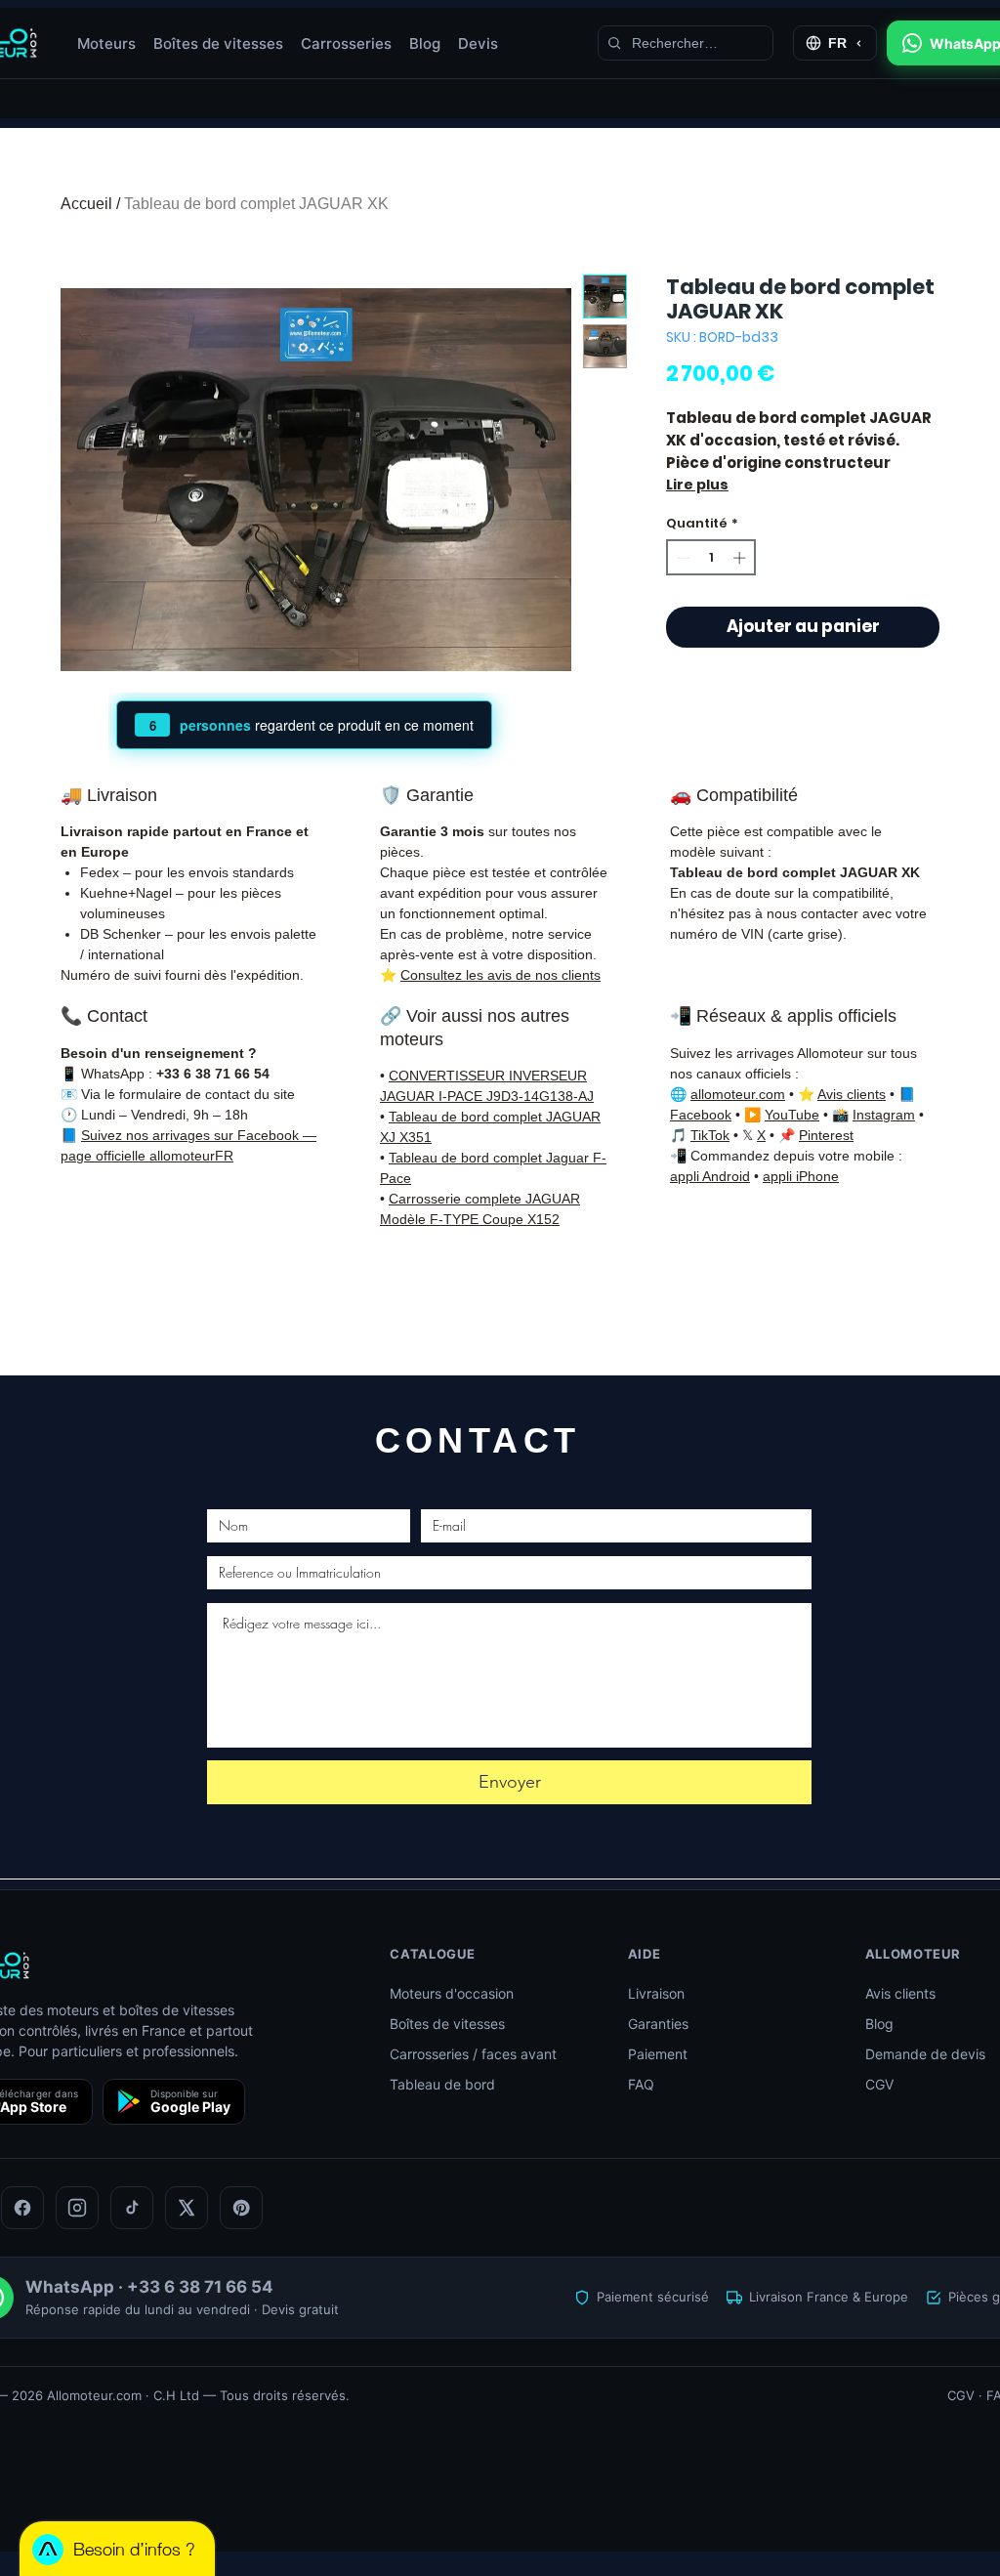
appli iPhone (801, 1176)
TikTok (710, 1135)
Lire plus (697, 485)
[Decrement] (682, 558)
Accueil (86, 204)
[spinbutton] (711, 558)
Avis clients (852, 1094)
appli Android (710, 1176)
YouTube (792, 1115)
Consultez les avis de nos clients (500, 975)
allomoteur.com (738, 1094)
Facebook (701, 1115)
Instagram (884, 1115)
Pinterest (826, 1135)
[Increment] (741, 558)
